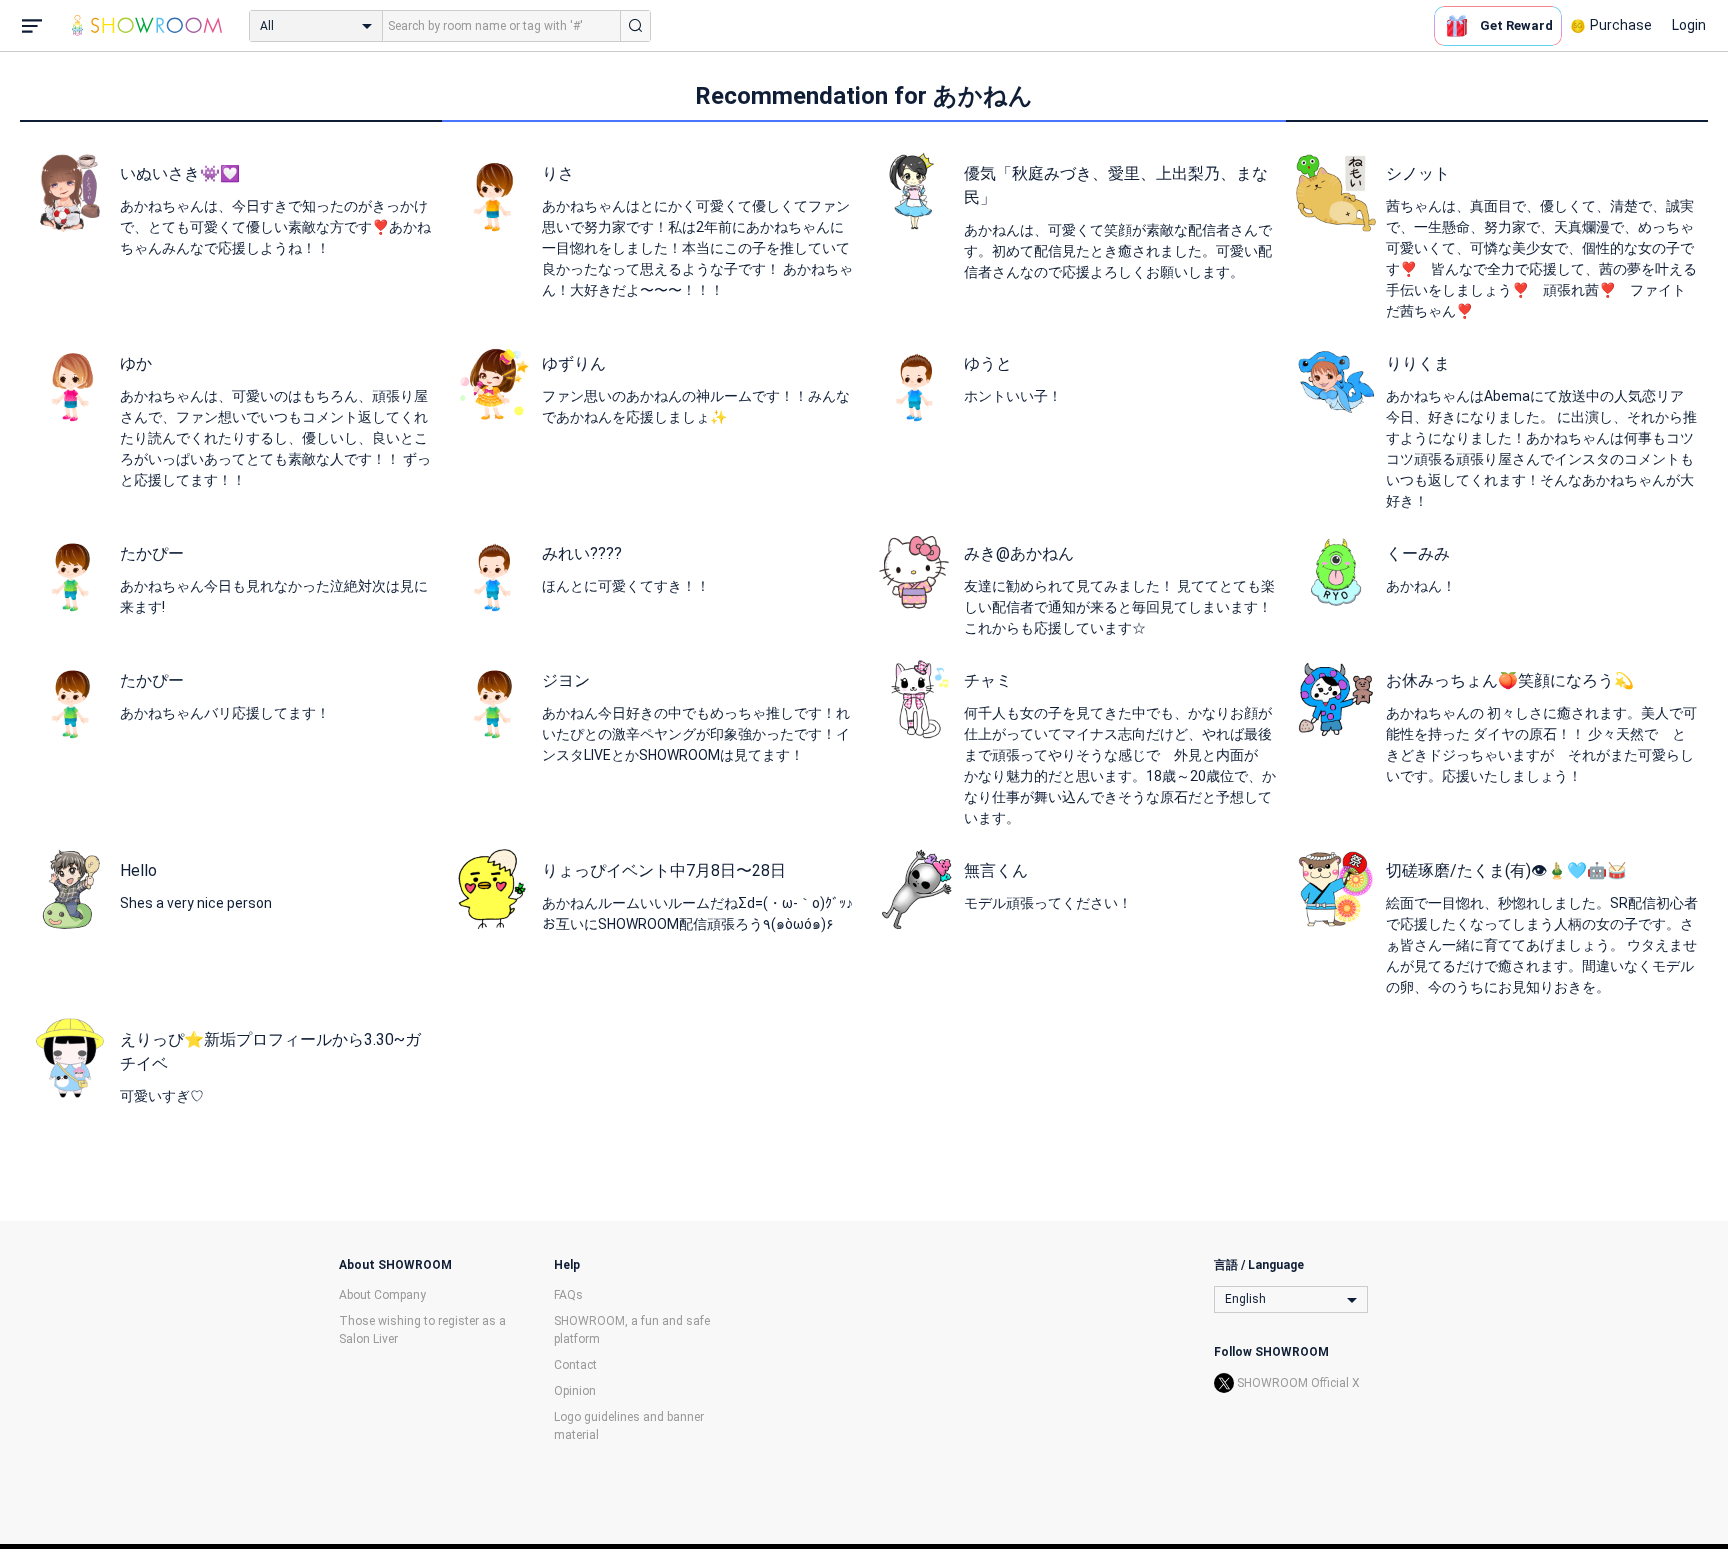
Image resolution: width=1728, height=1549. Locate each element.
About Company (382, 1295)
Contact (575, 1365)
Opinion (575, 1391)
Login (1689, 25)
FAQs (568, 1295)
